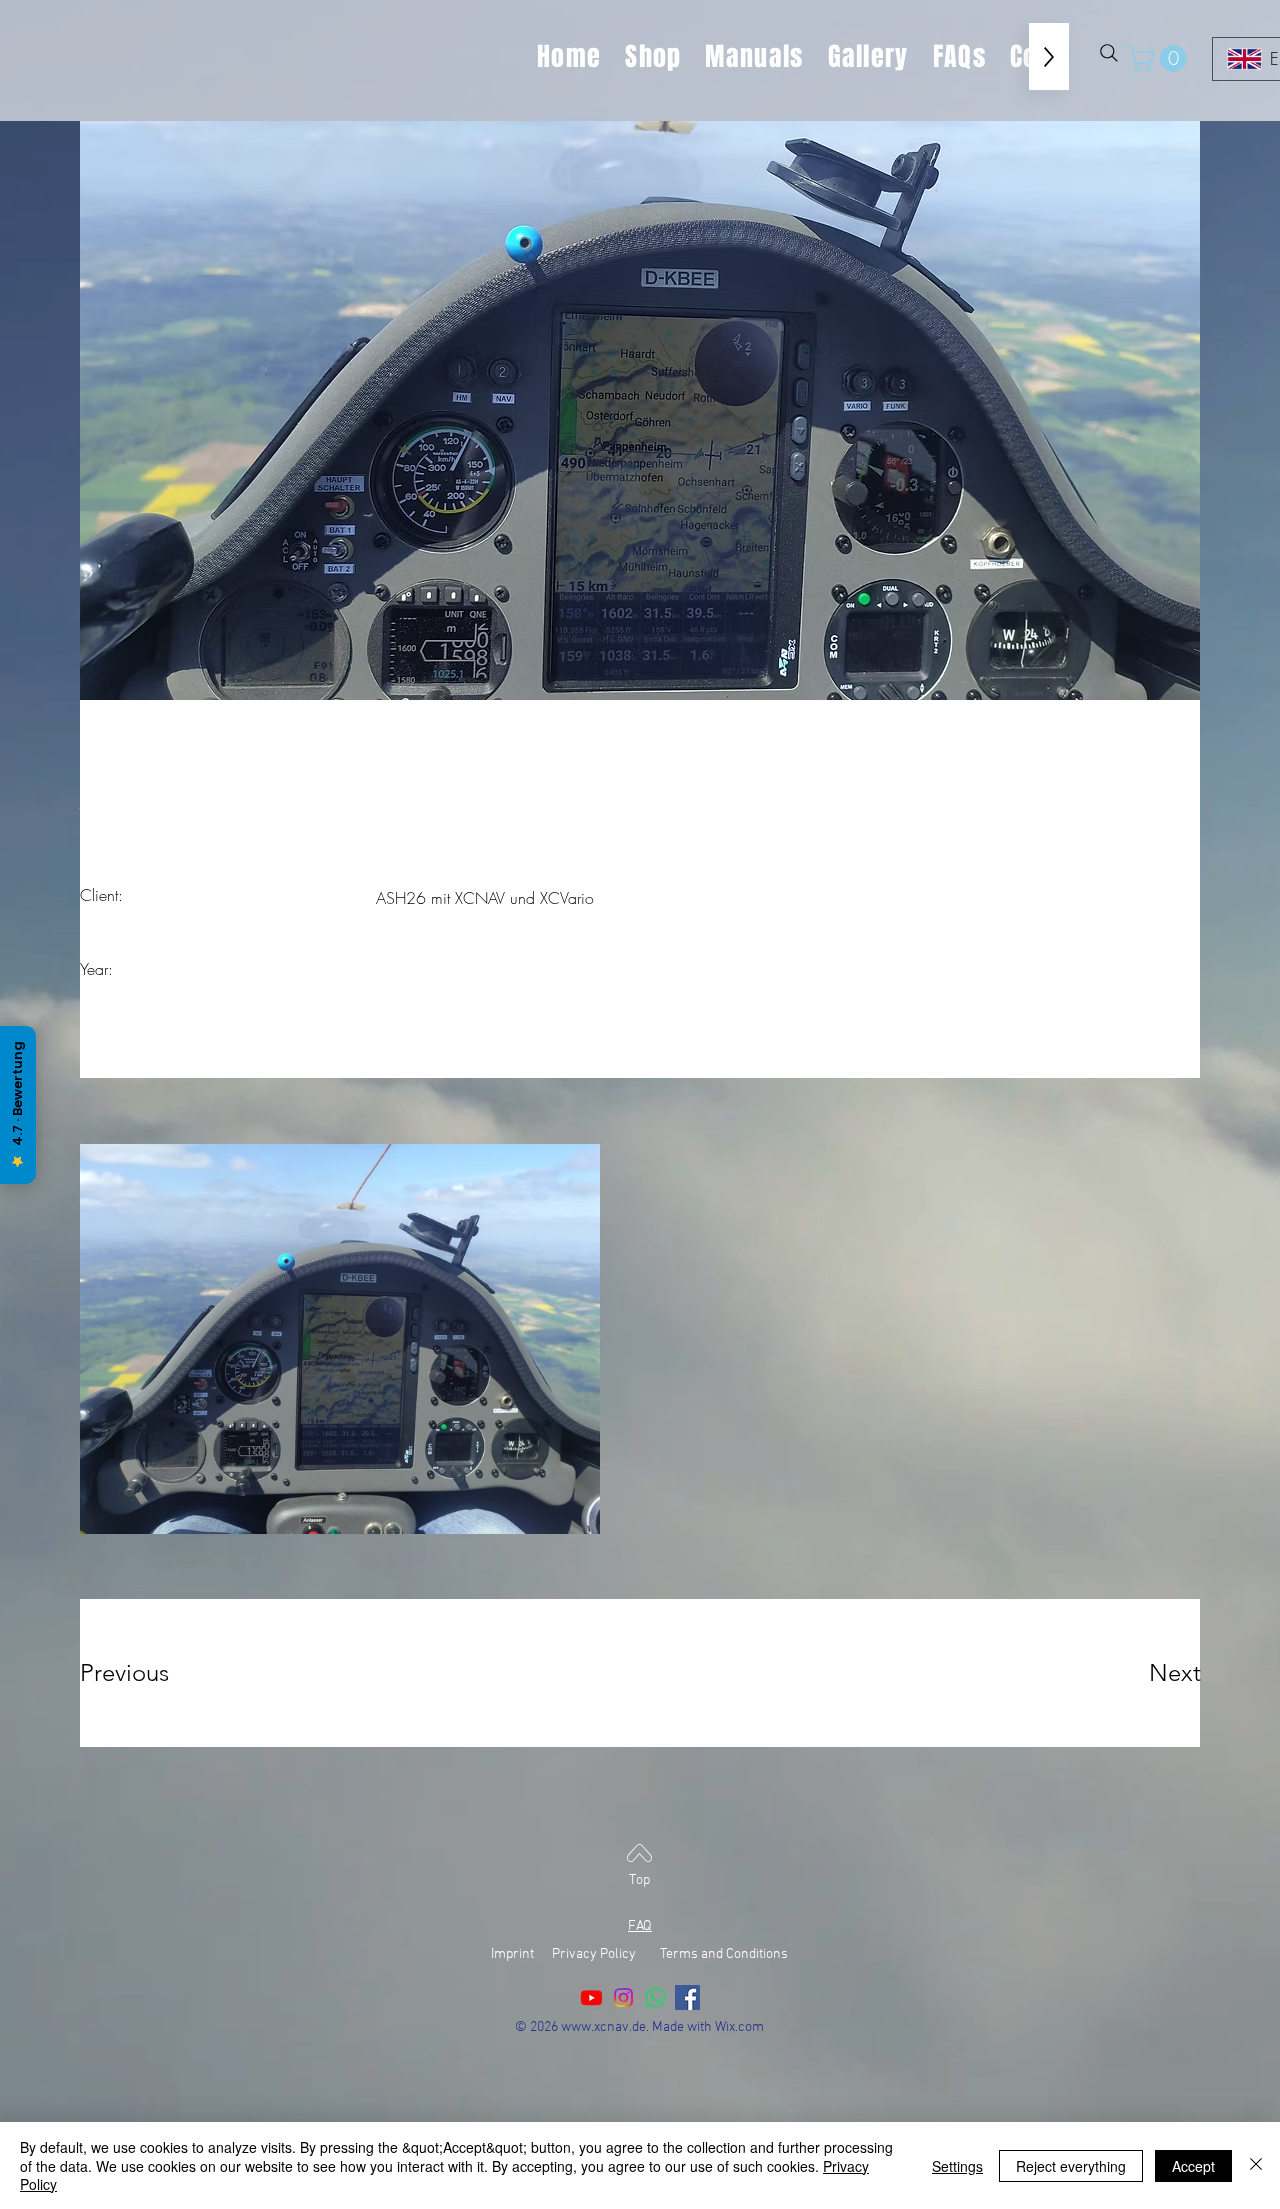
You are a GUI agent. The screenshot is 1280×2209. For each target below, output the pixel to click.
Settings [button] (957, 2166)
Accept (1193, 2166)
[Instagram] (623, 1997)
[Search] (1109, 53)
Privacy (574, 1954)
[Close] (1256, 2165)
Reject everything (1071, 2166)
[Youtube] (591, 1997)
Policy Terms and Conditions (694, 1954)
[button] (1160, 58)
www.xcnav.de (603, 2027)
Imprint (520, 1954)
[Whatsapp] (655, 1997)
